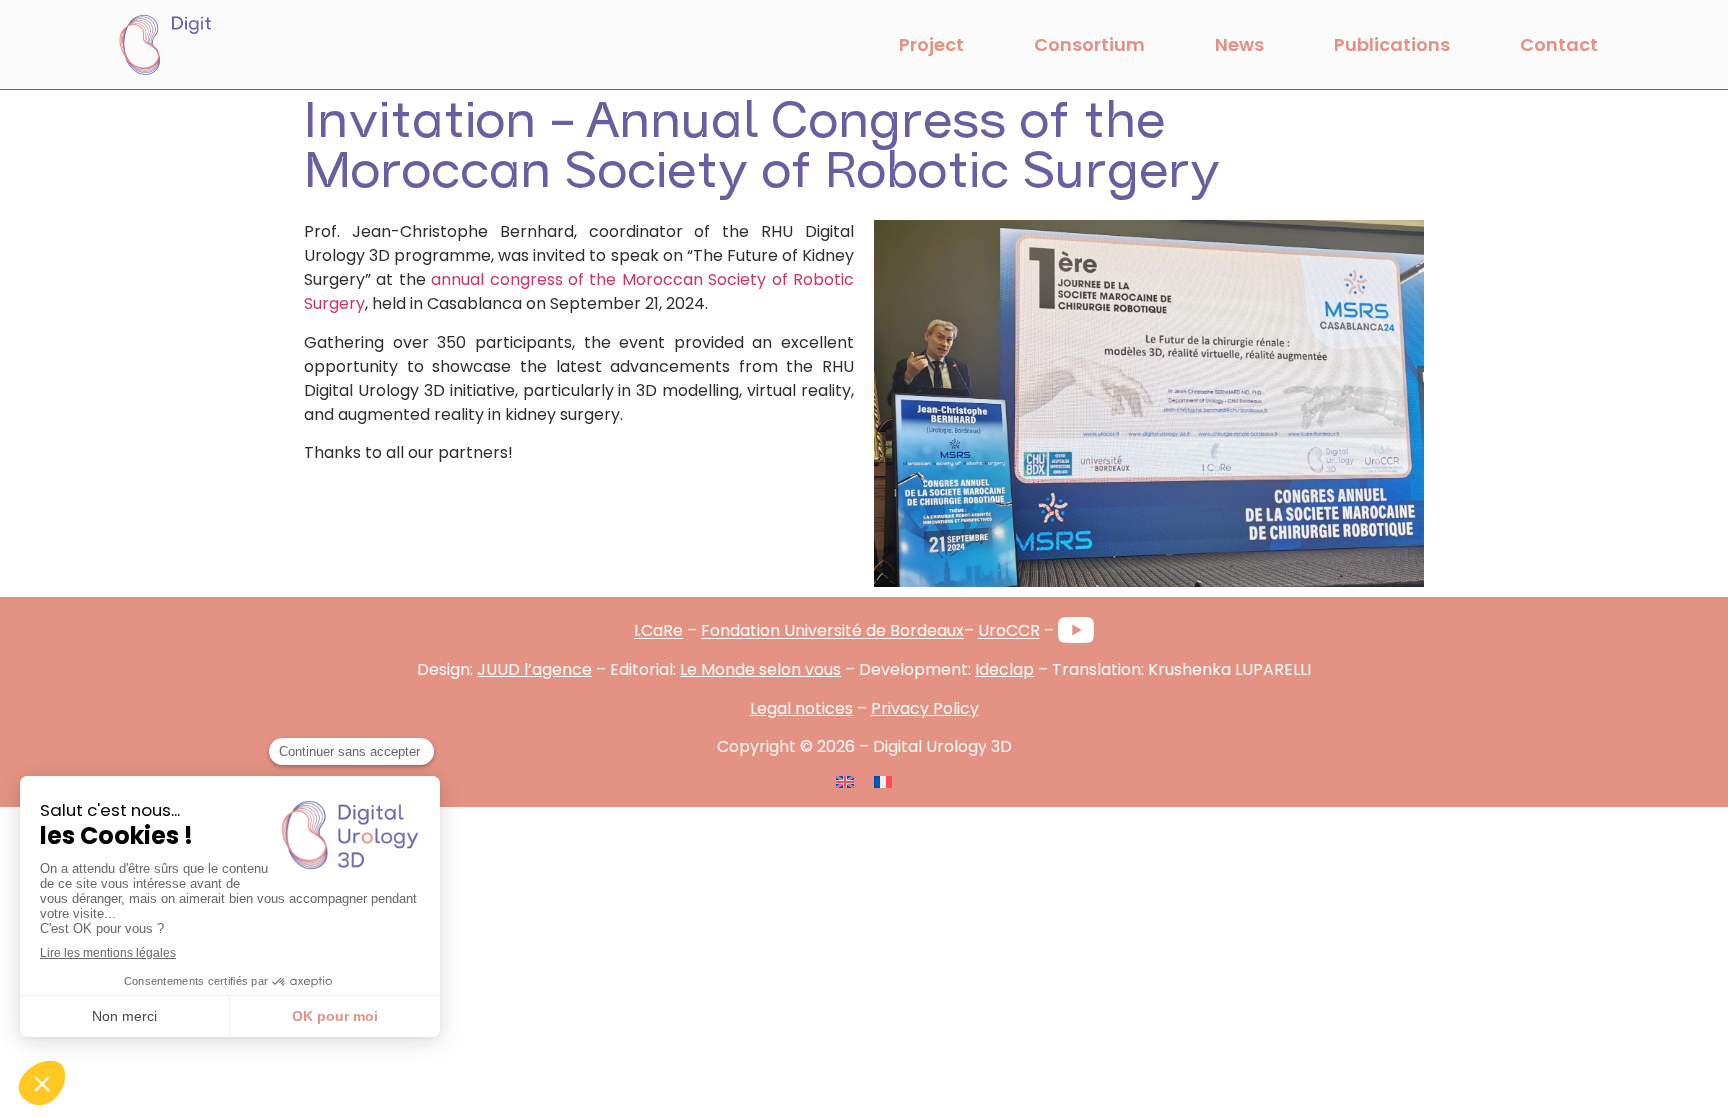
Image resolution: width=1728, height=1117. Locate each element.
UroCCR (1009, 631)
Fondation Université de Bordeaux (832, 631)
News (1239, 44)
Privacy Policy (925, 708)
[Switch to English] (845, 780)
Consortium (1089, 44)
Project (931, 44)
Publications (1392, 44)
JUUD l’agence (534, 669)
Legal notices (801, 708)
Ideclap (1004, 669)
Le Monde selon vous (760, 669)
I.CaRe (658, 631)
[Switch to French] (883, 780)
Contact (1559, 44)
